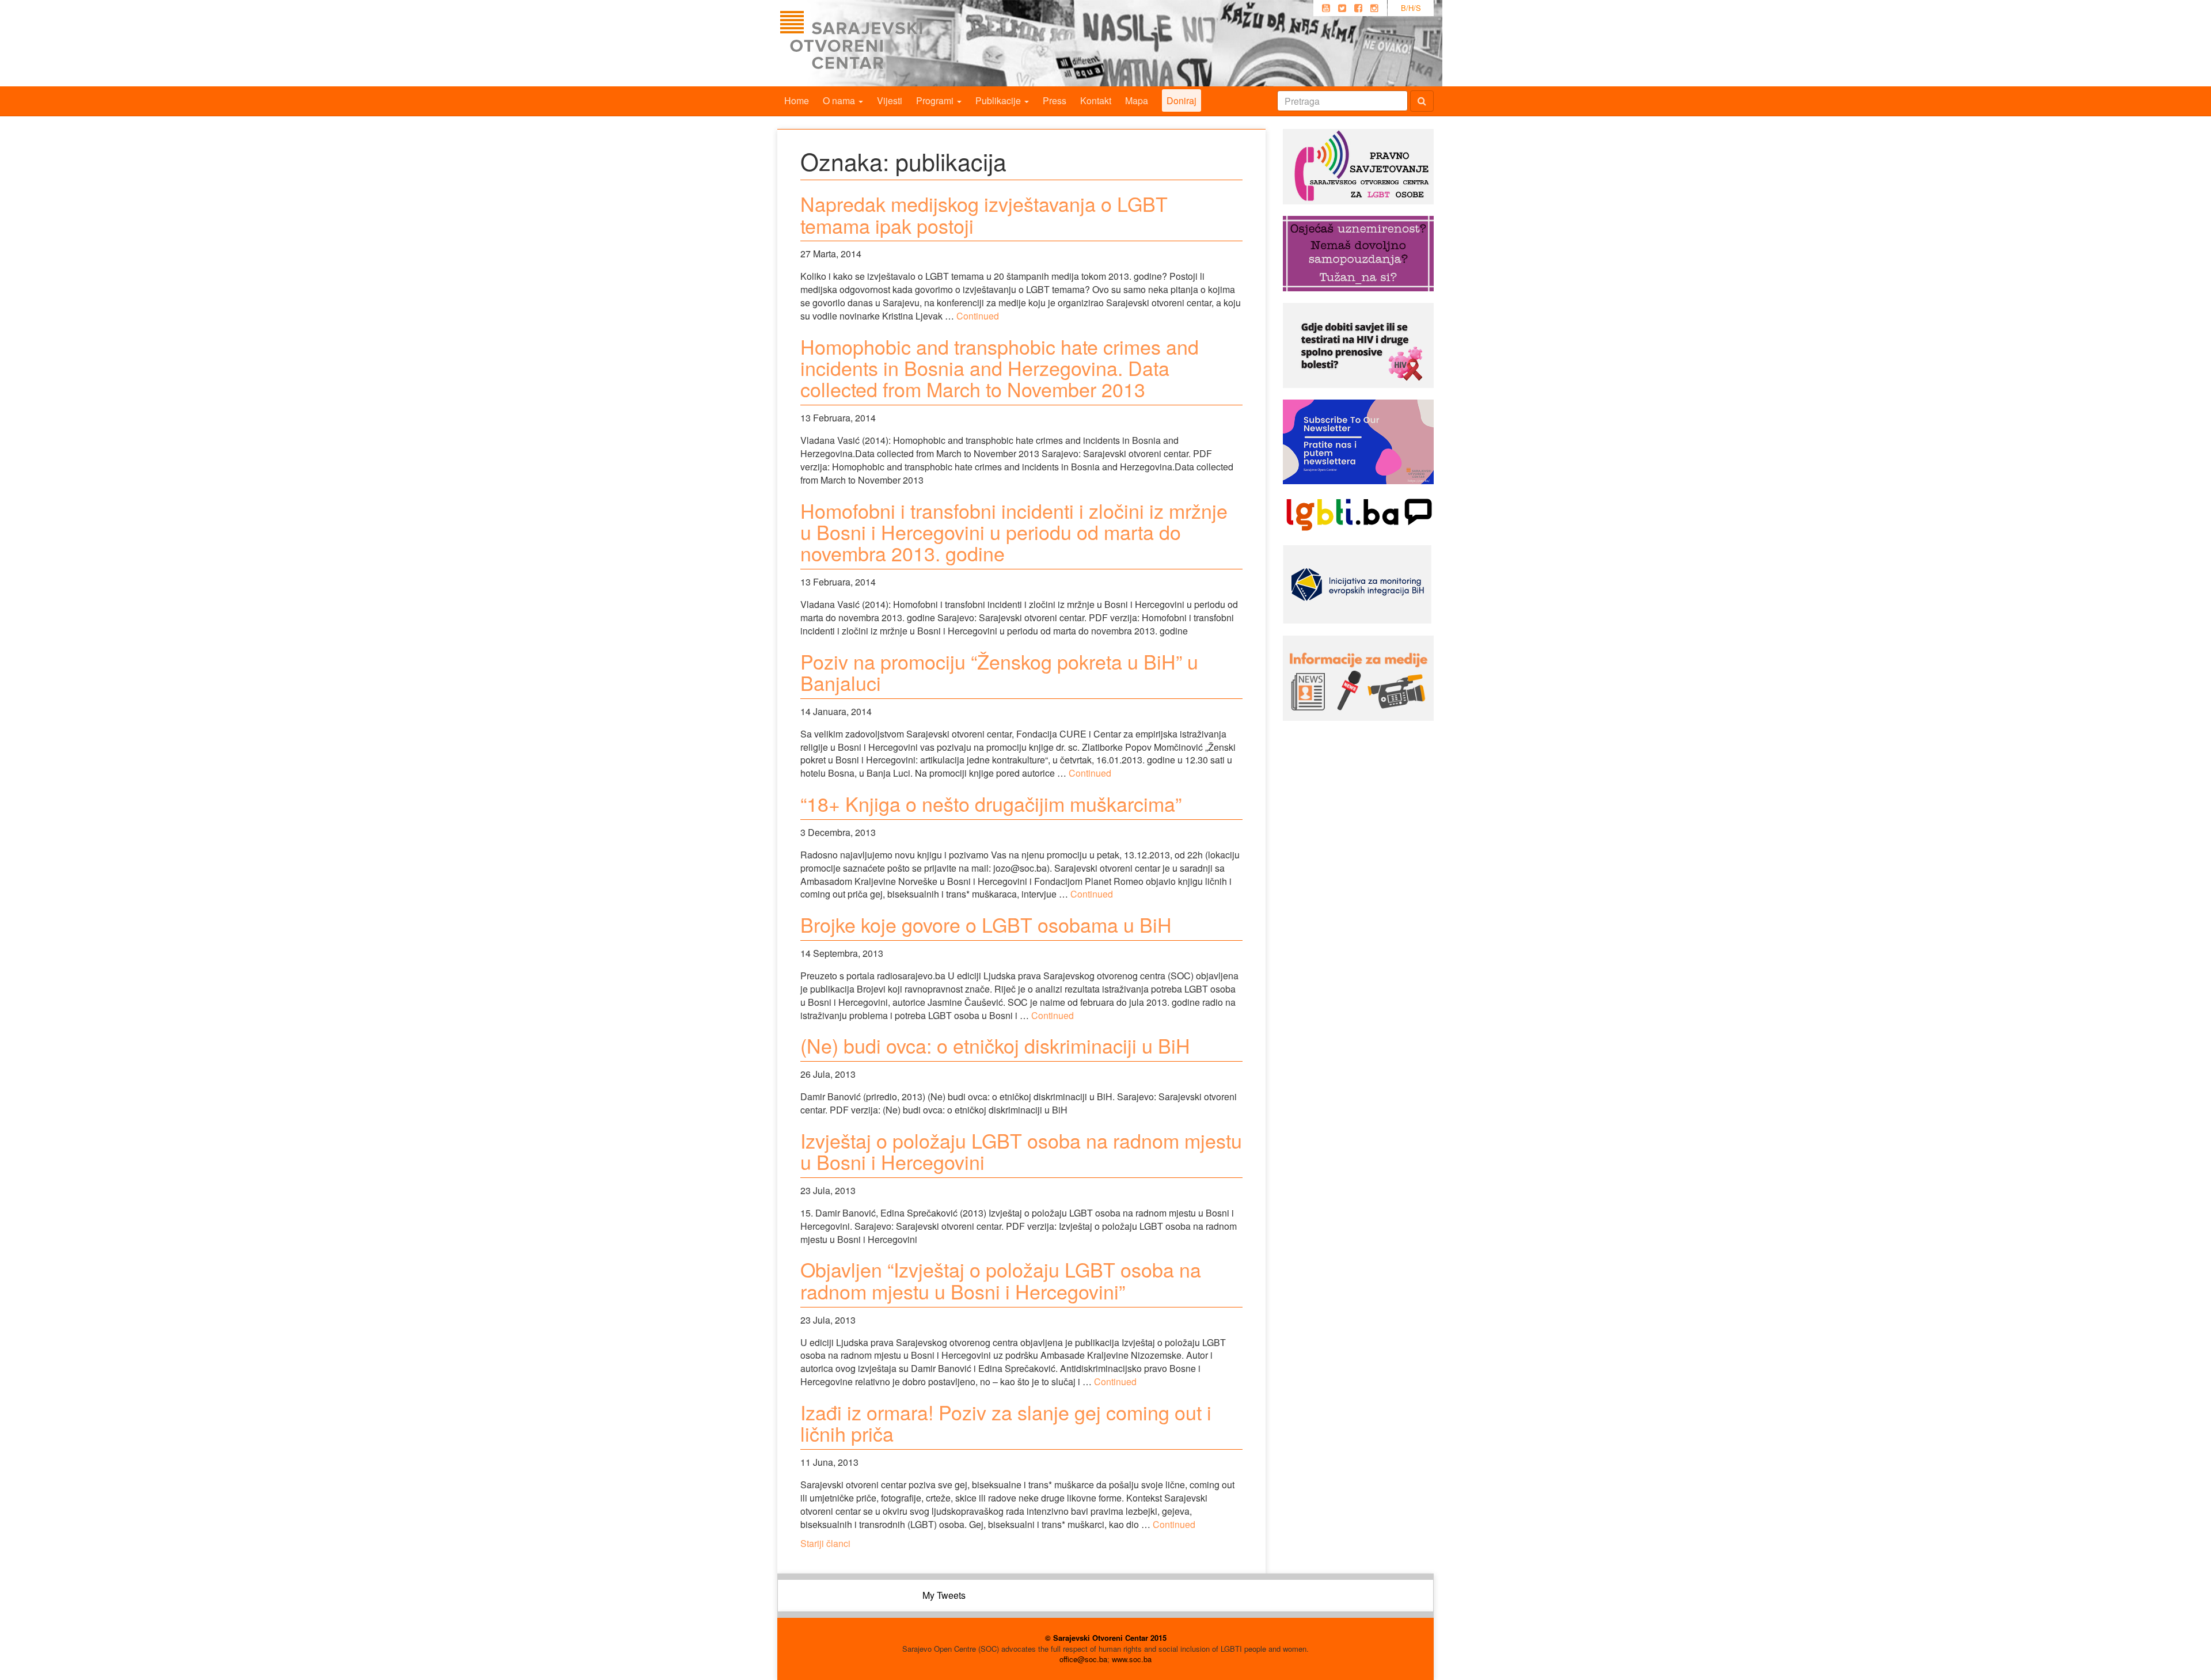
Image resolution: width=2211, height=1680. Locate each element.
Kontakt (1096, 100)
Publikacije (999, 100)
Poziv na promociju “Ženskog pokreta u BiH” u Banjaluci (999, 672)
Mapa (1137, 100)
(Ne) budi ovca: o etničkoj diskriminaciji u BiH (995, 1045)
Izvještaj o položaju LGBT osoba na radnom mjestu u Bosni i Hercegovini (1021, 1151)
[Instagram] (1374, 8)
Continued (978, 316)
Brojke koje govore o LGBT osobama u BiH (986, 924)
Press (1055, 100)
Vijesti (890, 100)
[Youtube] (1326, 8)
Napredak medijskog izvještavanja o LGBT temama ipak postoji (984, 214)
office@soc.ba (1083, 1659)
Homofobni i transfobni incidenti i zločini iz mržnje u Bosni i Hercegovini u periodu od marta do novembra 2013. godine (1014, 532)
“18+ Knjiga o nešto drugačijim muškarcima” (991, 803)
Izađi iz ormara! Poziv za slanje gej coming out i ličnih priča (1006, 1423)
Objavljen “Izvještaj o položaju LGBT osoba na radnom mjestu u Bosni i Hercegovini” (1001, 1280)
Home (797, 100)
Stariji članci (825, 1543)
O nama (840, 100)
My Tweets (944, 1595)
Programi (936, 100)
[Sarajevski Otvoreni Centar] (875, 43)
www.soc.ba (1132, 1659)
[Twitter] (1342, 8)
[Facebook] (1358, 8)
